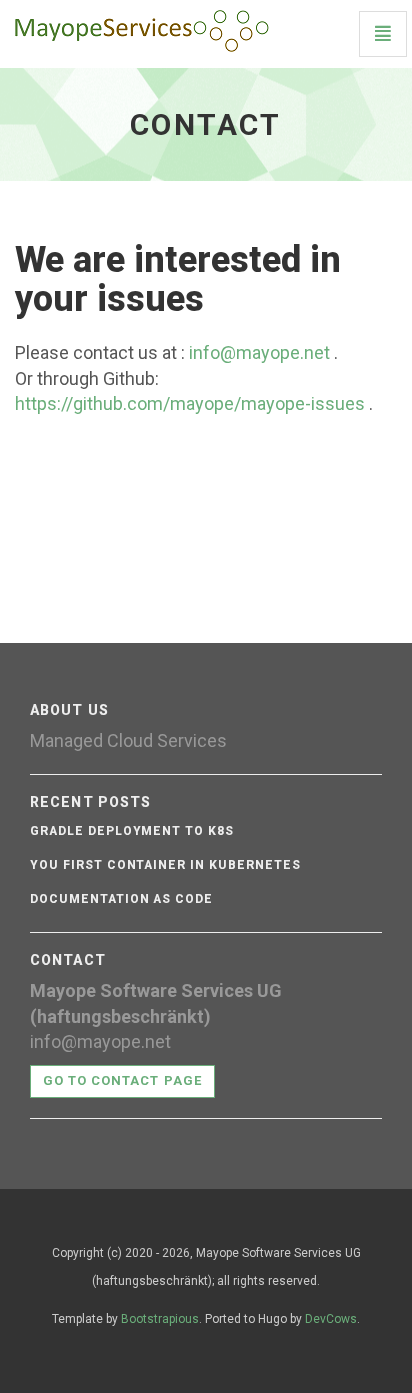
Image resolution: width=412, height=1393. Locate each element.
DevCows (331, 1319)
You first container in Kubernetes (165, 865)
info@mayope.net (259, 352)
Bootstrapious (160, 1319)
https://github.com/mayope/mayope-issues (190, 403)
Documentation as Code (121, 899)
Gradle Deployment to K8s (132, 831)
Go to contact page (122, 1080)
